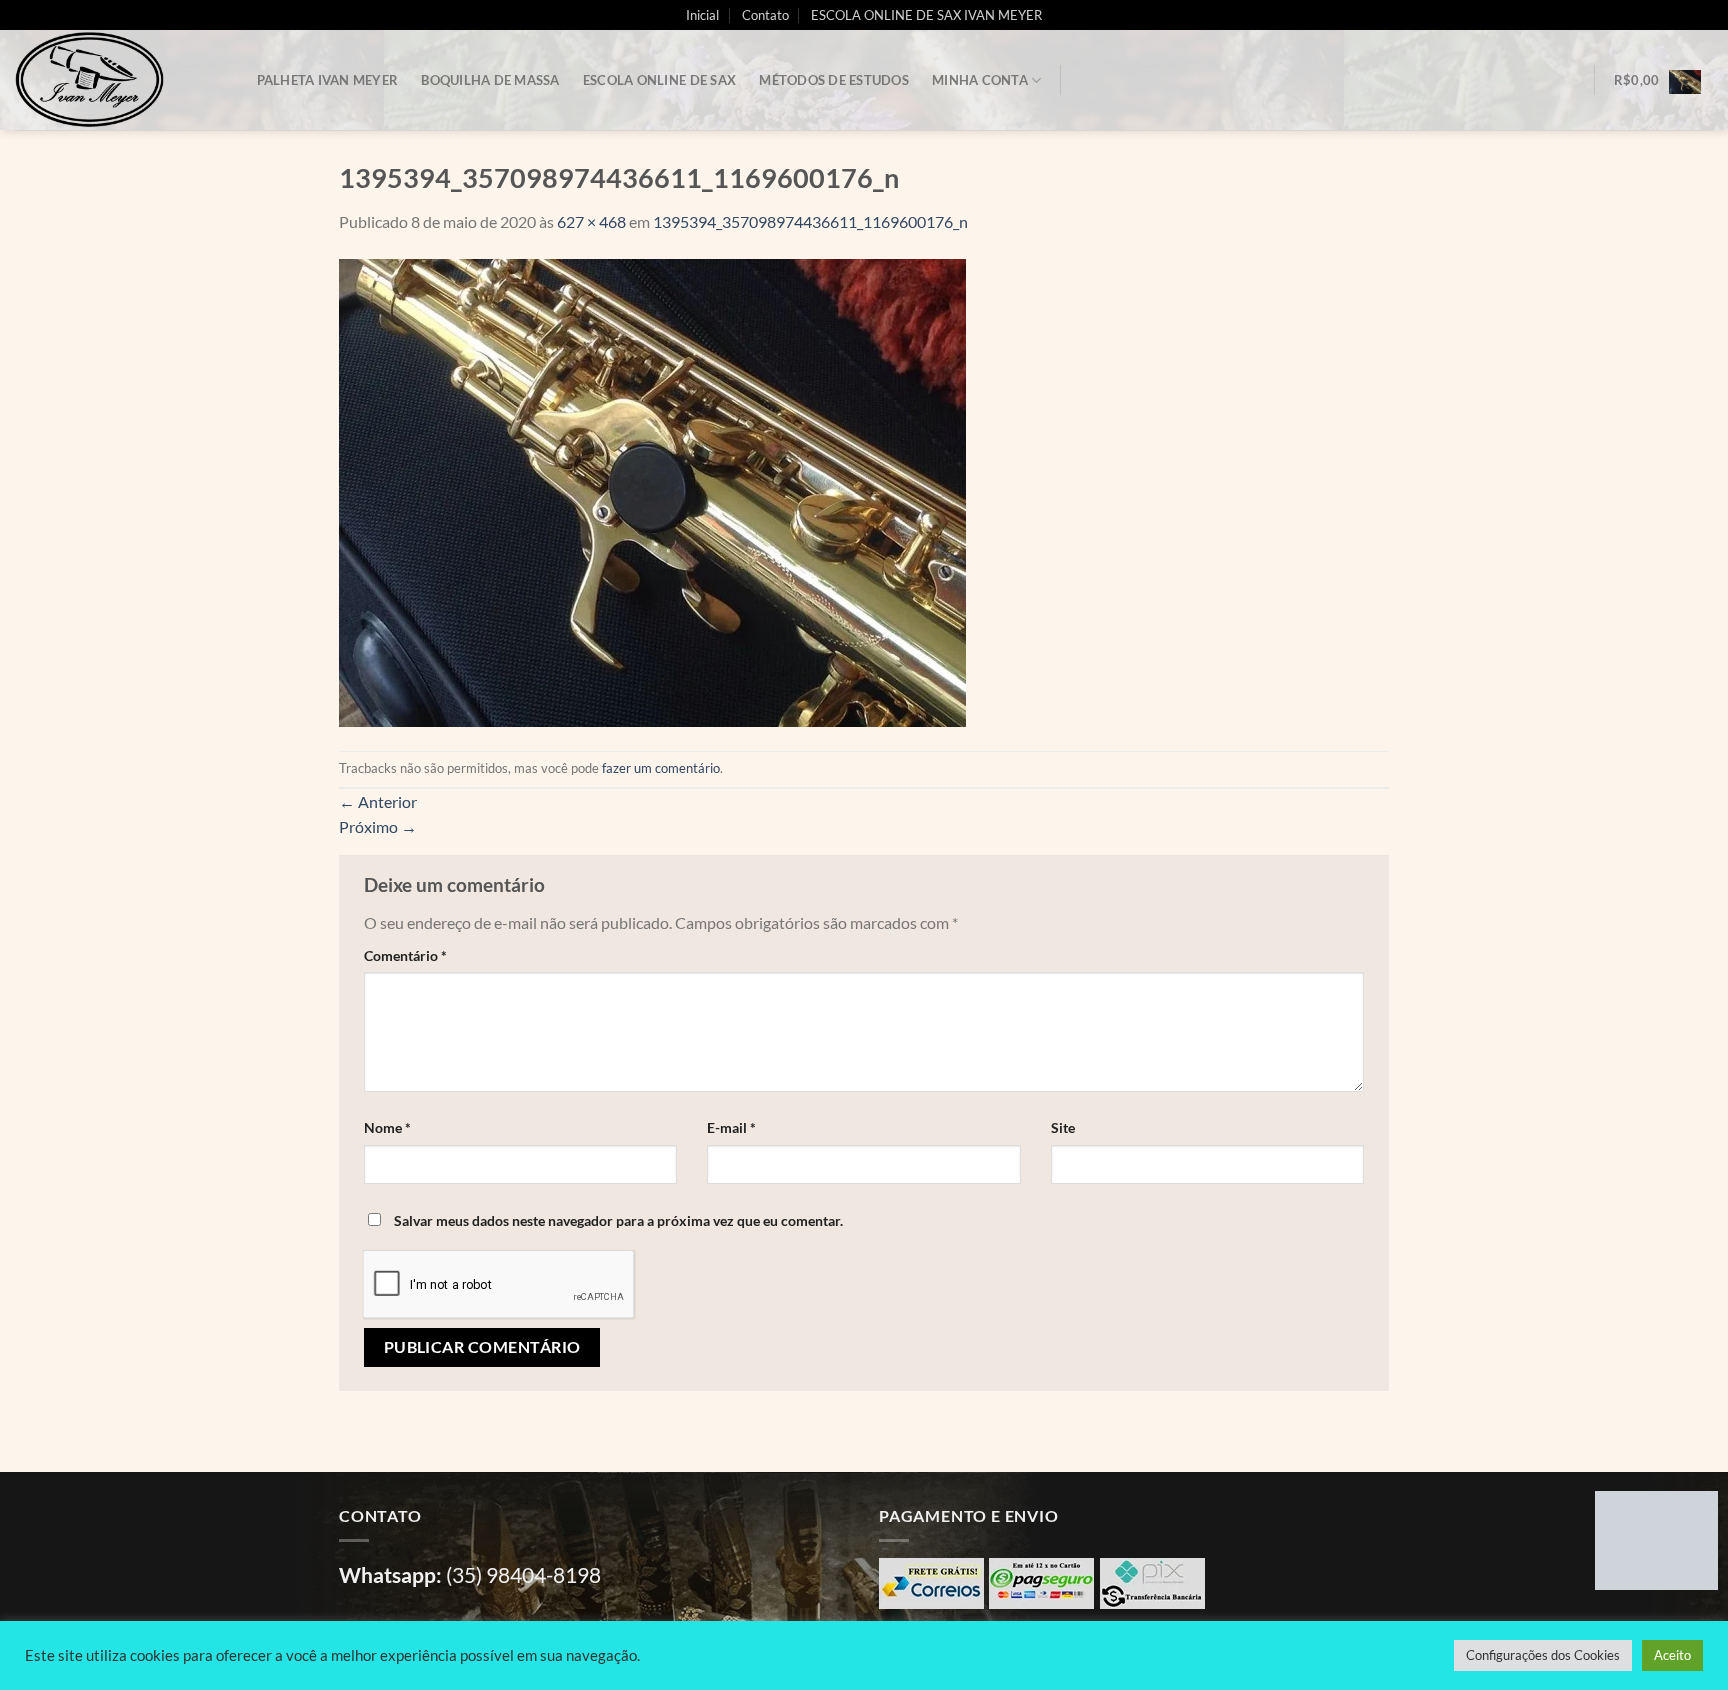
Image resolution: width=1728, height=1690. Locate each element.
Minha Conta (980, 80)
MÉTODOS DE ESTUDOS (834, 80)
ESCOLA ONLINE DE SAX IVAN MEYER (926, 15)
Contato (765, 15)
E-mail (731, 1127)
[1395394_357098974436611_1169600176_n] (652, 490)
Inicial (702, 15)
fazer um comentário (661, 768)
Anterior (378, 801)
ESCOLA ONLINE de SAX (659, 80)
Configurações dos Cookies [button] (1543, 1655)
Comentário (405, 955)
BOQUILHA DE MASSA (490, 80)
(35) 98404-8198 (523, 1574)
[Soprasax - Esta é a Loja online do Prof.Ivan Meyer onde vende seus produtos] (115, 80)
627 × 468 (591, 221)
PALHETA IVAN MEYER (328, 80)
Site (1063, 1127)
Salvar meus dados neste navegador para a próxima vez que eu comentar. (618, 1220)
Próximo (378, 826)
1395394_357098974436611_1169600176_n (810, 221)
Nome (387, 1127)
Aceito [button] (1672, 1655)
